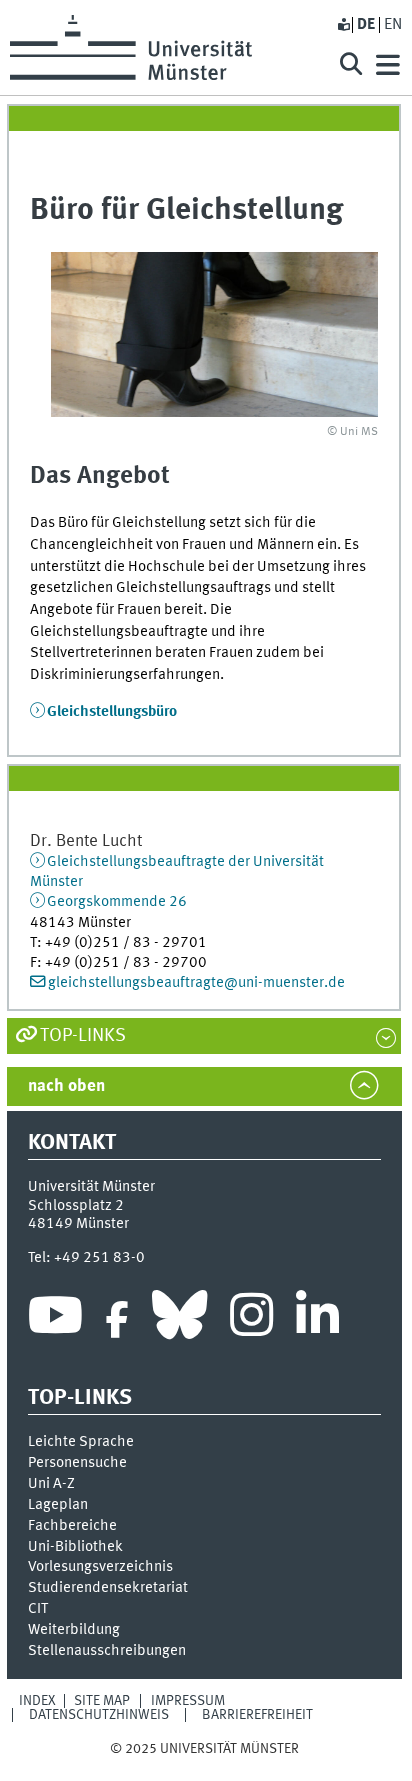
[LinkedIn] (317, 1320)
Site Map (102, 1701)
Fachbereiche (72, 1526)
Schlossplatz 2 (76, 1206)
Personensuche (77, 1463)
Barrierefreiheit (257, 1715)
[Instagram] (251, 1320)
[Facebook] (117, 1320)
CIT (38, 1609)
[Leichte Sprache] (343, 25)
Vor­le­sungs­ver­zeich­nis (100, 1567)
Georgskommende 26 (117, 902)
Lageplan (58, 1505)
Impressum (188, 1701)
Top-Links (83, 1036)
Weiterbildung (74, 1630)
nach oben (66, 1086)
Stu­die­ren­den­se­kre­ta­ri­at (108, 1588)
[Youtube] (55, 1320)
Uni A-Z (51, 1484)
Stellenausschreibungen (107, 1651)
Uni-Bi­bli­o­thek (75, 1547)
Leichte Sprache (81, 1442)
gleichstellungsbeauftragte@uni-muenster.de (196, 983)
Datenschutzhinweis (99, 1715)
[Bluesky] (179, 1320)
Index (37, 1701)
